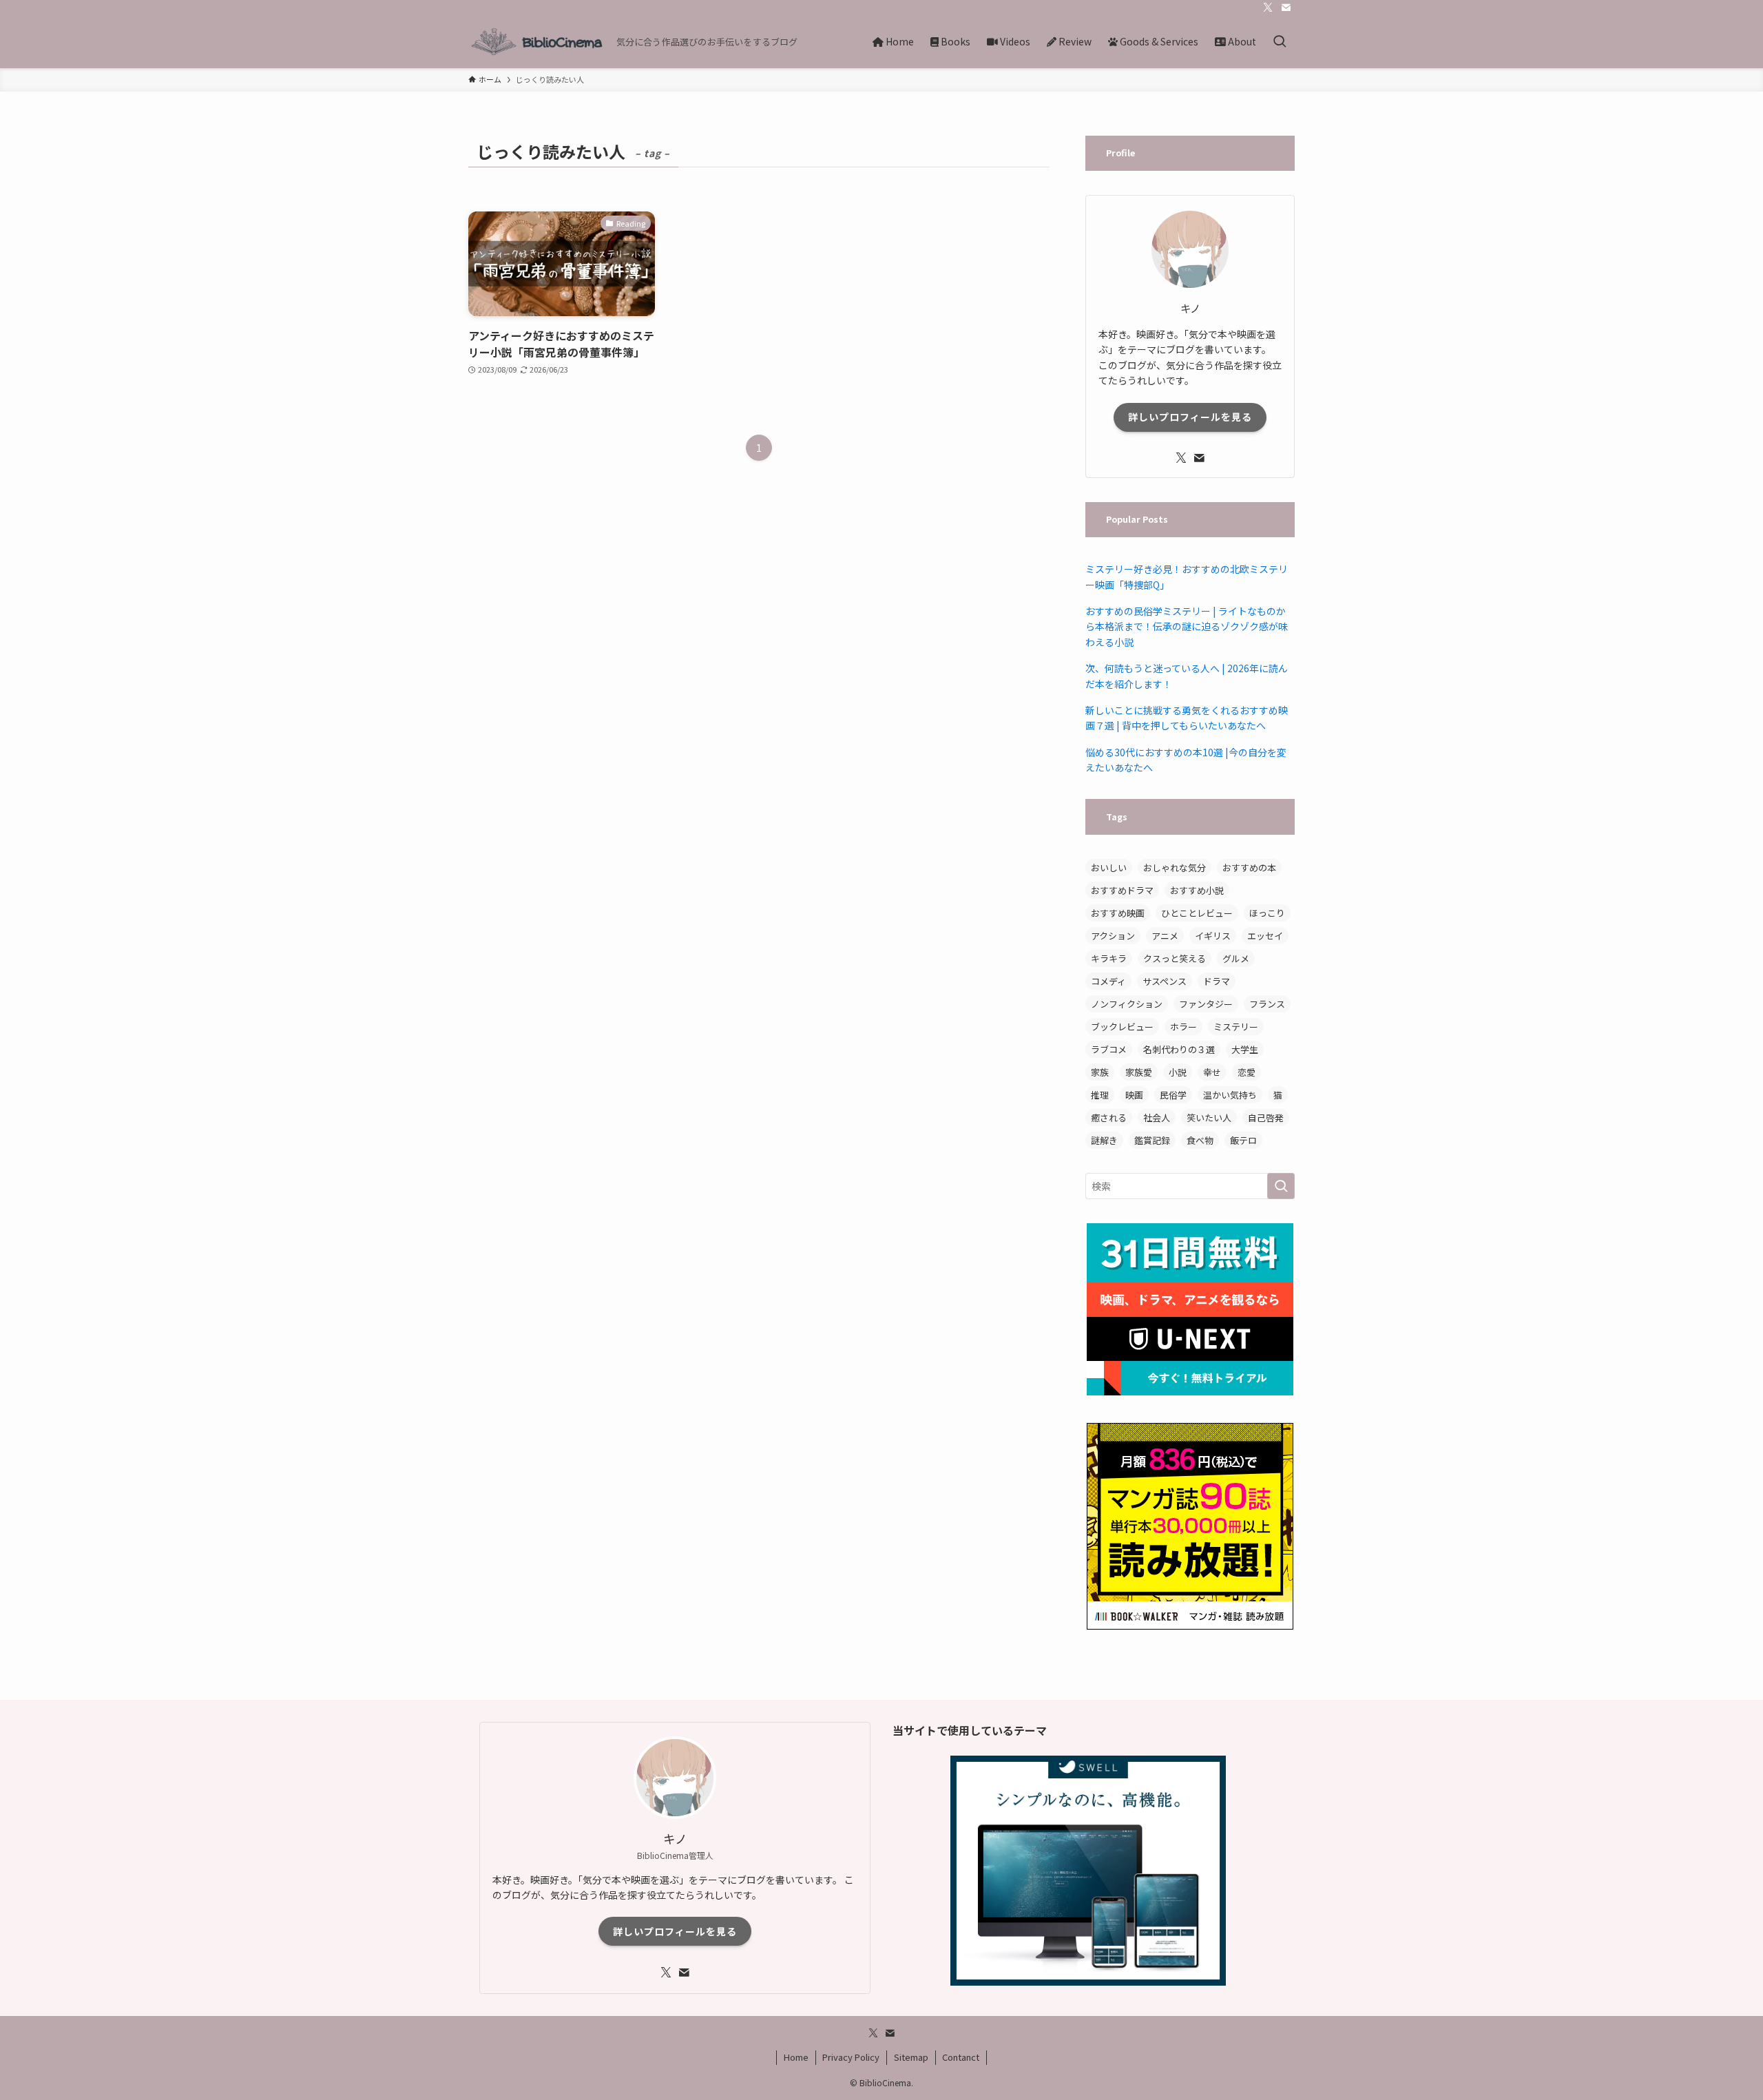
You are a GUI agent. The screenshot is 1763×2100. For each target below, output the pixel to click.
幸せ (1212, 1072)
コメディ (1108, 981)
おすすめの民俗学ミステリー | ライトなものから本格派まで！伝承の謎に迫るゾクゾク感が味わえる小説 (1187, 626)
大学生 (1245, 1049)
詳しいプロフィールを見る (1190, 417)
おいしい (1109, 867)
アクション (1113, 936)
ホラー (1183, 1027)
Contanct (961, 2057)
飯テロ (1243, 1140)
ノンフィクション (1127, 1004)
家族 (1100, 1072)
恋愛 (1246, 1072)
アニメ (1165, 936)
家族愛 (1139, 1072)
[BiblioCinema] (537, 42)
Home (796, 2057)
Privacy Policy (851, 2057)
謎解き (1104, 1140)
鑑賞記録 (1152, 1140)
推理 (1100, 1095)
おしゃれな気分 (1175, 867)
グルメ (1236, 958)
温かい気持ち (1230, 1095)
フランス (1267, 1004)
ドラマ (1217, 981)
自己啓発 (1266, 1117)
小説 (1178, 1072)
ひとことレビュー (1197, 913)
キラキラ (1109, 958)
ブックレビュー (1122, 1027)
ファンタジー (1206, 1004)
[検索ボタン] (1280, 42)
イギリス (1213, 936)
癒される (1109, 1117)
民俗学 (1173, 1095)
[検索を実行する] (1281, 1186)
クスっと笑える (1175, 958)
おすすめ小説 (1197, 890)
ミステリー (1236, 1027)
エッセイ (1265, 936)
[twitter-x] (1268, 8)
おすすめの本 (1249, 867)
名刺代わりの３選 (1179, 1049)
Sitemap (911, 2057)
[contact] (1286, 8)
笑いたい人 (1209, 1117)
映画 (1134, 1095)
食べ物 (1200, 1140)
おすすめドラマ (1122, 890)
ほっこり (1267, 913)
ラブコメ (1109, 1049)
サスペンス (1165, 981)
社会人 (1157, 1117)
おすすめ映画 (1118, 913)
